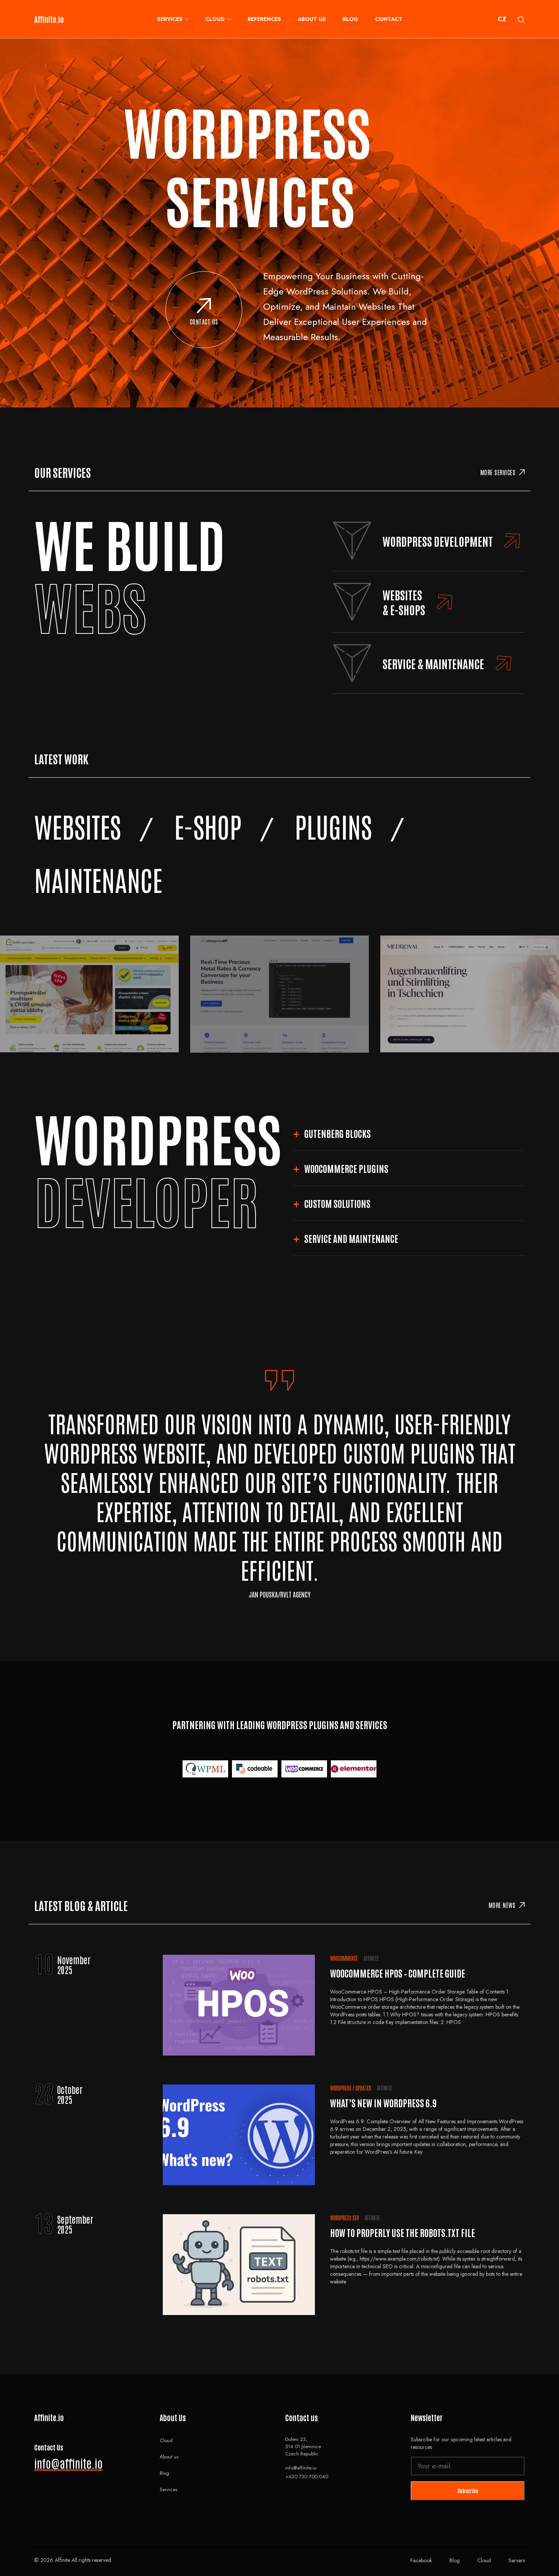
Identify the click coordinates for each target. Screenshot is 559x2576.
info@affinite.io (68, 2463)
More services (498, 472)
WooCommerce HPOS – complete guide (398, 1973)
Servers (517, 2560)
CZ (502, 19)
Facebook (421, 2560)
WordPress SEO (345, 2218)
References (264, 19)
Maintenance (98, 879)
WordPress (341, 2088)
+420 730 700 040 (307, 2477)
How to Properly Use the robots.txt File (403, 2232)
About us (312, 19)
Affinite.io (49, 19)
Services (170, 19)
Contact (389, 19)
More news (502, 1905)
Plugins (333, 826)
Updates (363, 2088)
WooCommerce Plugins (346, 1168)
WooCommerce (344, 1958)
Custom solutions (337, 1203)
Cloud (215, 19)
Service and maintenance (351, 1238)
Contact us (204, 321)
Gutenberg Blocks (337, 1133)
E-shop (208, 826)
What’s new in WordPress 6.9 (384, 2103)
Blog (350, 19)
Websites (78, 826)
